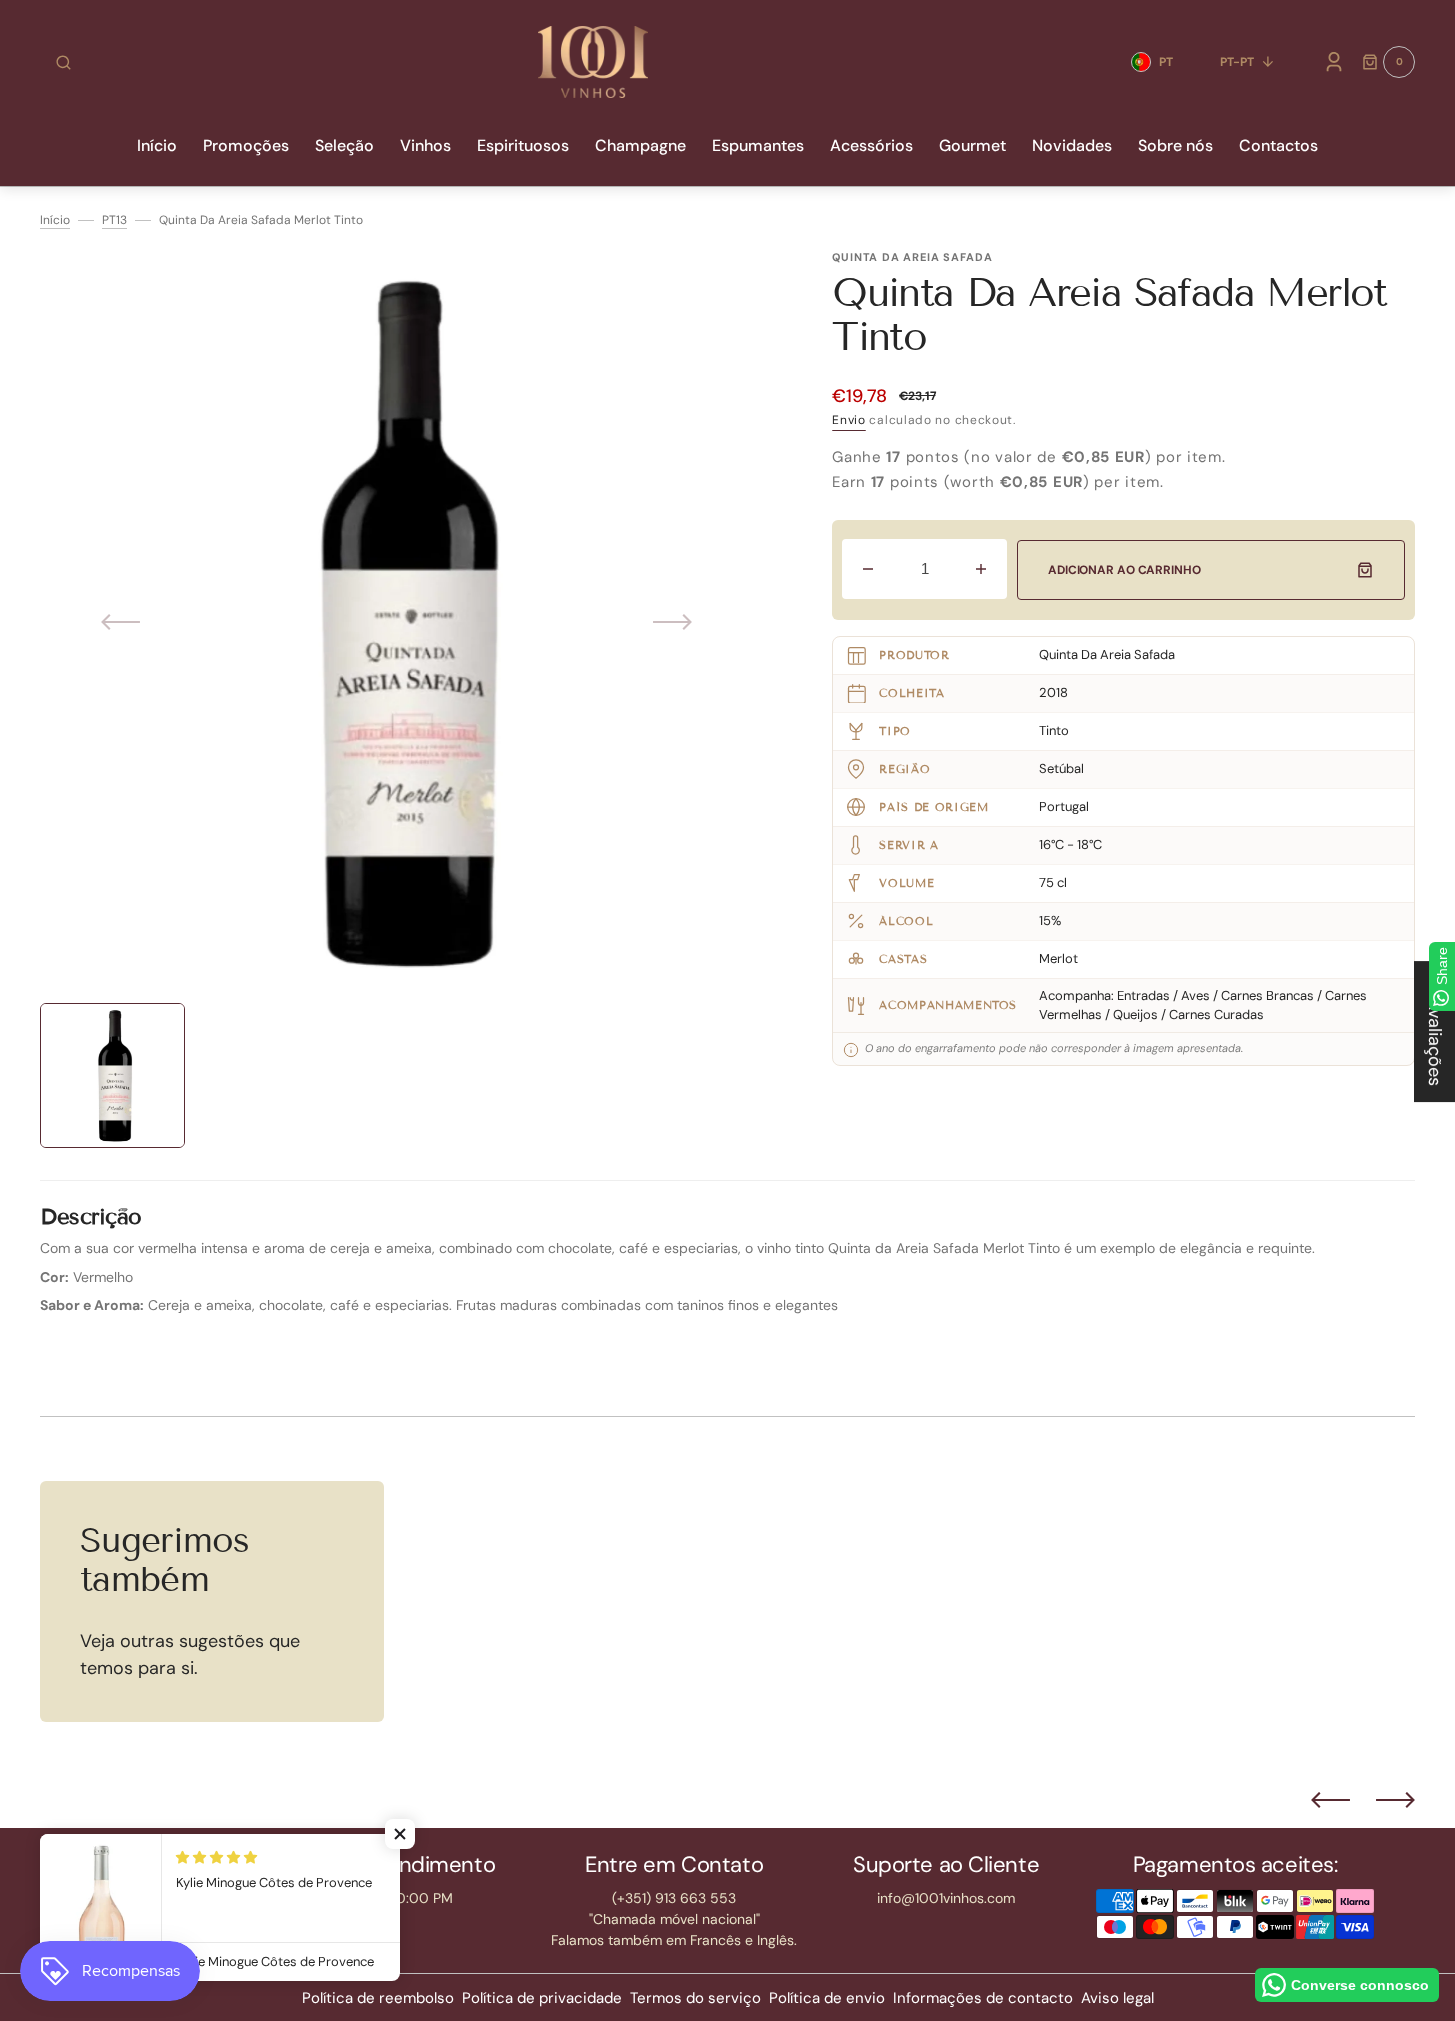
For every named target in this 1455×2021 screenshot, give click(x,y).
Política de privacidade (542, 1998)
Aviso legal (1117, 1998)
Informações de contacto (983, 1998)
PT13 (114, 220)
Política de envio (827, 1998)
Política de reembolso (378, 1998)
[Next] (1395, 1800)
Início (55, 220)
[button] (63, 62)
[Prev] (1330, 1800)
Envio (849, 420)
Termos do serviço (695, 1998)
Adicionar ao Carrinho (1124, 570)
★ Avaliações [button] (1435, 1031)
